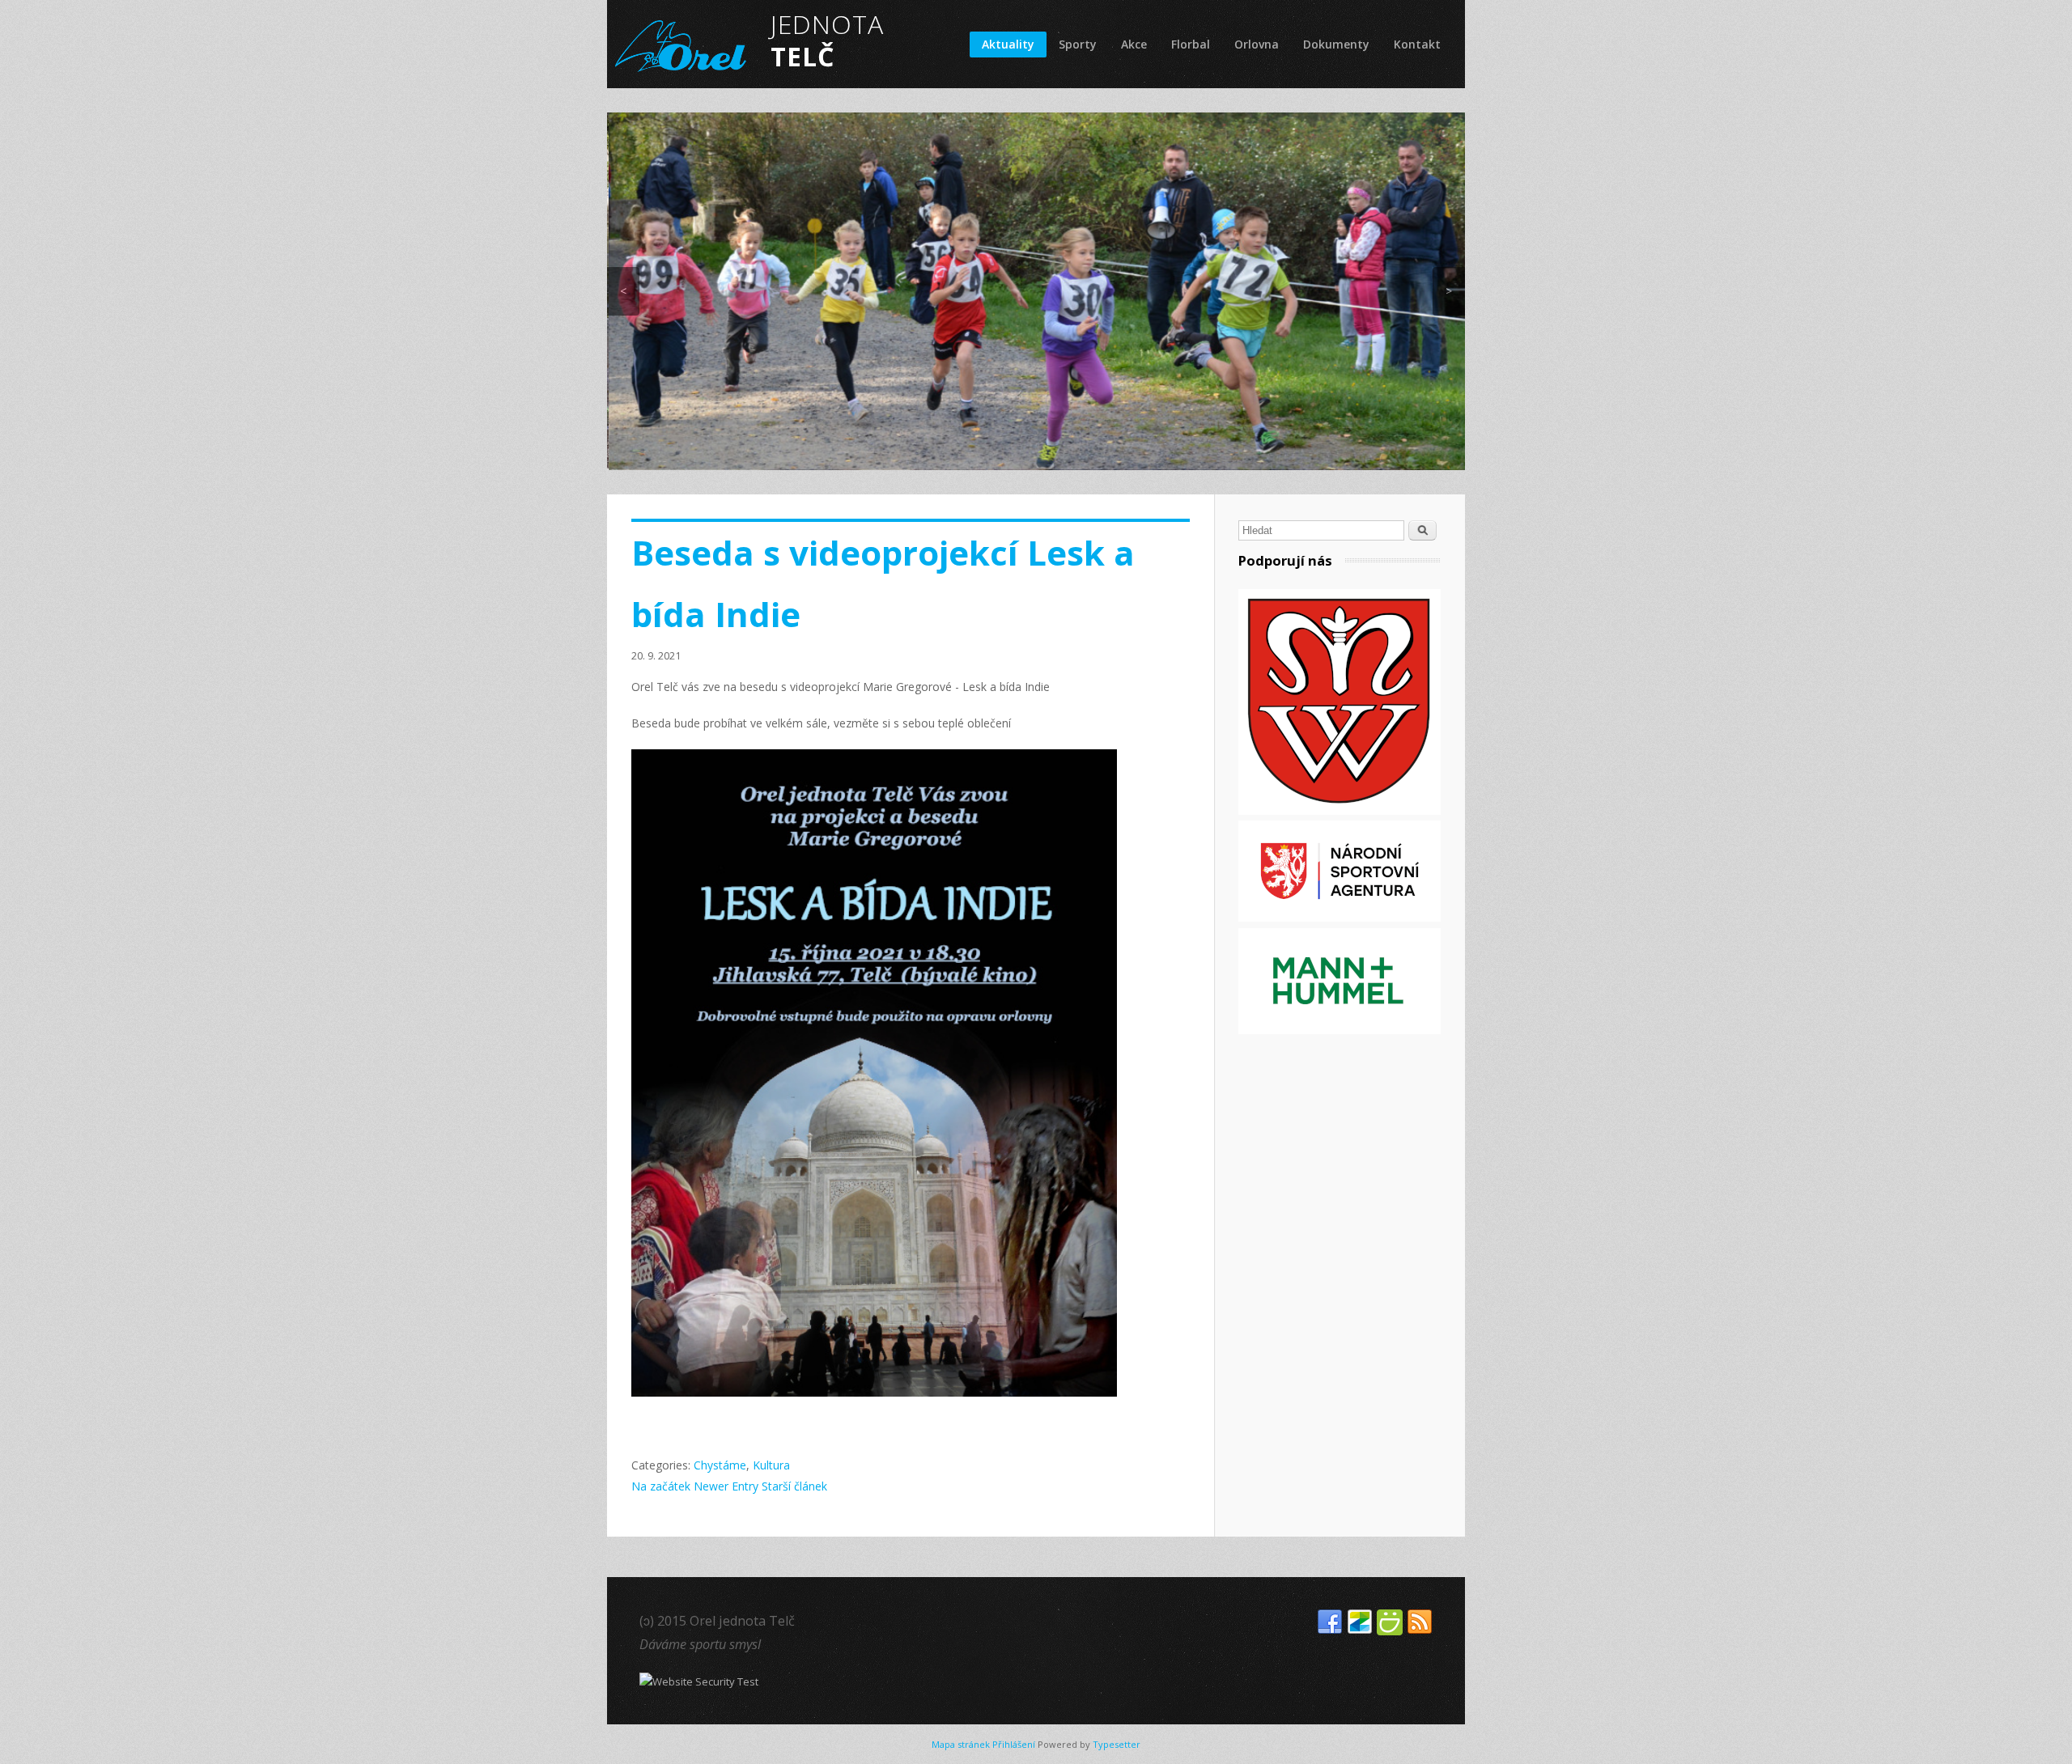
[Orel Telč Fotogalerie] (1390, 1622)
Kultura (771, 1465)
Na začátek (661, 1486)
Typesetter (1117, 1744)
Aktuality (1008, 44)
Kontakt (1417, 44)
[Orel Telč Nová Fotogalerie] (1360, 1622)
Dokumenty (1336, 44)
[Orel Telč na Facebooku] (1330, 1622)
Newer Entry (726, 1486)
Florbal (1191, 44)
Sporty (1078, 44)
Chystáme (720, 1465)
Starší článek (794, 1486)
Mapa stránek (961, 1744)
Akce (1134, 44)
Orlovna (1257, 44)
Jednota (807, 40)
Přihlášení (1014, 1744)
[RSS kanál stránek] (1420, 1622)
